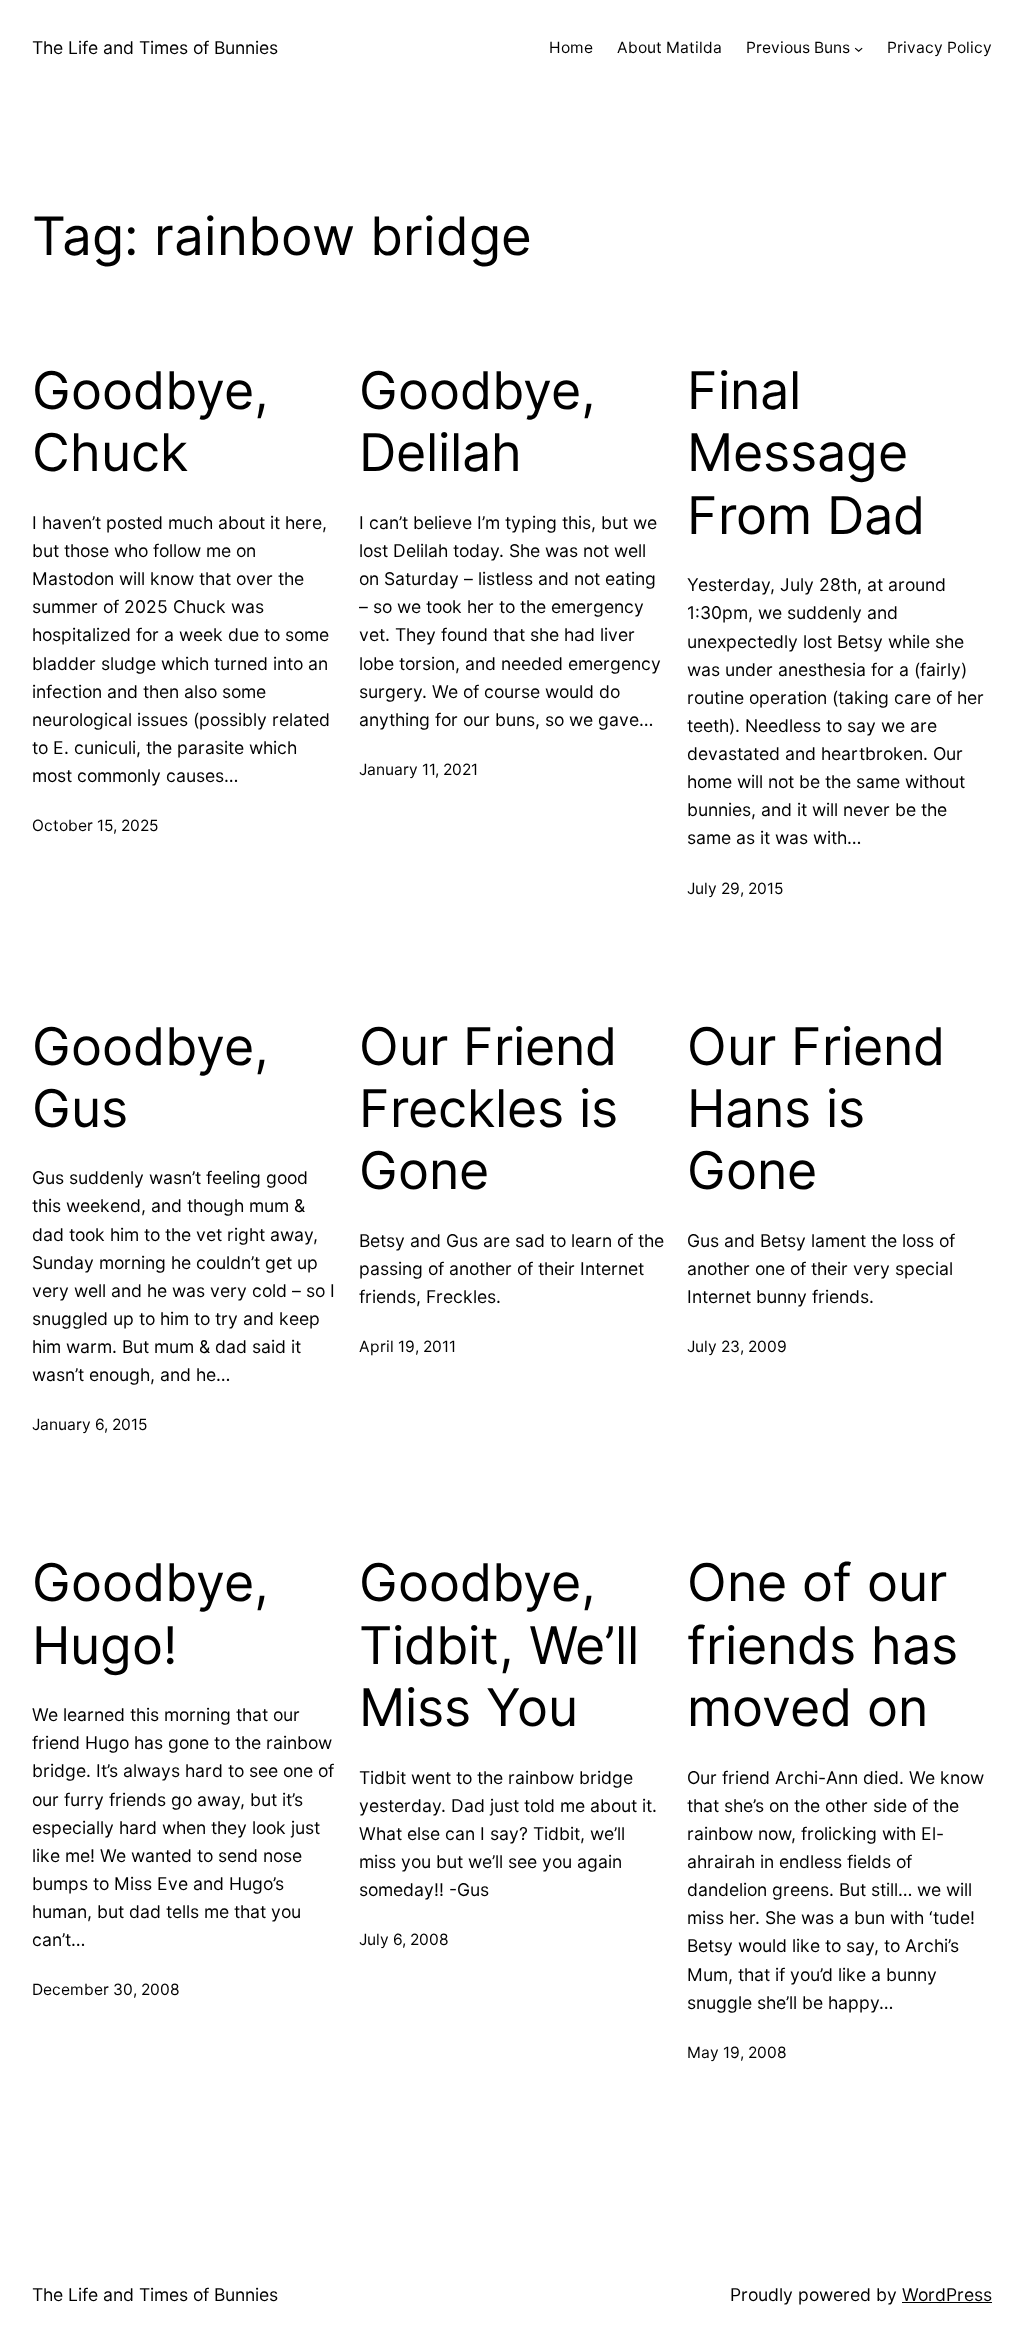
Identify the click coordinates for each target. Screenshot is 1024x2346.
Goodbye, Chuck (150, 422)
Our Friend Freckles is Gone (488, 1109)
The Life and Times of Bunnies (155, 47)
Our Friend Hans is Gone (816, 1109)
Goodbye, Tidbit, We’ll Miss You (499, 1645)
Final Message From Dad (806, 453)
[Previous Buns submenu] (858, 48)
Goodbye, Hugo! (150, 1614)
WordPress (947, 2294)
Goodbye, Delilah (477, 422)
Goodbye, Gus (150, 1078)
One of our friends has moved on (822, 1645)
